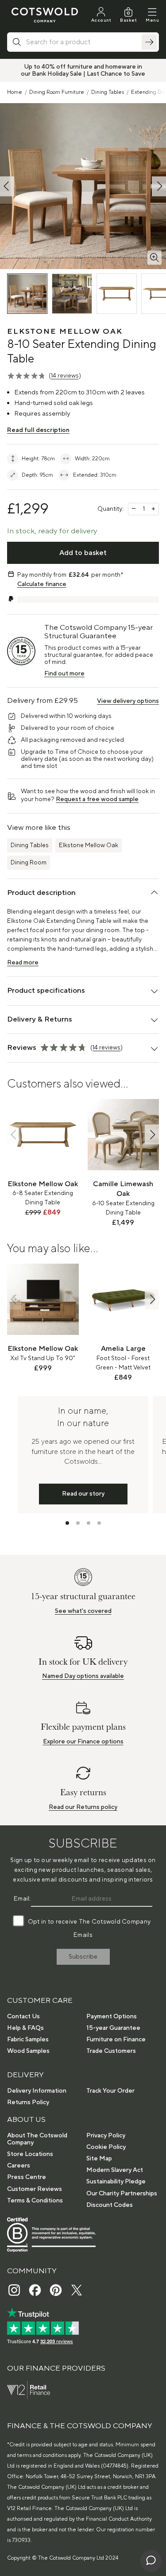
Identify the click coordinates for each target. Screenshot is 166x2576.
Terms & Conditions (35, 2201)
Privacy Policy (106, 2136)
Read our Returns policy (83, 1807)
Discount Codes (110, 2205)
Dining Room (29, 863)
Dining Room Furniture (57, 92)
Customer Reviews (35, 2189)
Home (15, 92)
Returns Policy (28, 2102)
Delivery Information (37, 2091)
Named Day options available (83, 1676)
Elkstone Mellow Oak (89, 845)
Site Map (99, 2159)
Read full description (38, 430)
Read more (23, 963)
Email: (22, 1899)
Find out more (64, 674)
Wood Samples (28, 2051)
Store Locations (30, 2154)
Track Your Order (110, 2091)
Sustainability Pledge (116, 2182)
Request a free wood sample (97, 799)
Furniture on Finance (116, 2040)
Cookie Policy (106, 2147)
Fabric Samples (28, 2040)
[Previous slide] (14, 1135)
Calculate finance (42, 584)
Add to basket (83, 553)
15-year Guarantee (113, 2028)
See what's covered (83, 1611)
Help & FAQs (25, 2028)
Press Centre (27, 2177)
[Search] (149, 42)
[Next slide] (152, 1135)
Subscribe (83, 1957)
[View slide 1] (67, 1523)
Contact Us (23, 2017)
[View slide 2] (78, 1523)
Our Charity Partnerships (122, 2194)
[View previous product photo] (7, 186)
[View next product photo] (159, 186)
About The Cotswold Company (37, 2139)
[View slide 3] (89, 1523)
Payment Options (112, 2017)
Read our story (83, 1494)
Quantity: (110, 509)
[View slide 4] (99, 1523)
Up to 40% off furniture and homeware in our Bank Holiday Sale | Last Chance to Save (83, 70)
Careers (19, 2166)
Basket (128, 20)
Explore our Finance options (83, 1742)
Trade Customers (111, 2051)
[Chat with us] (151, 2561)
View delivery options (128, 701)
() (65, 376)
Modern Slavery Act (115, 2170)
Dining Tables (108, 92)
